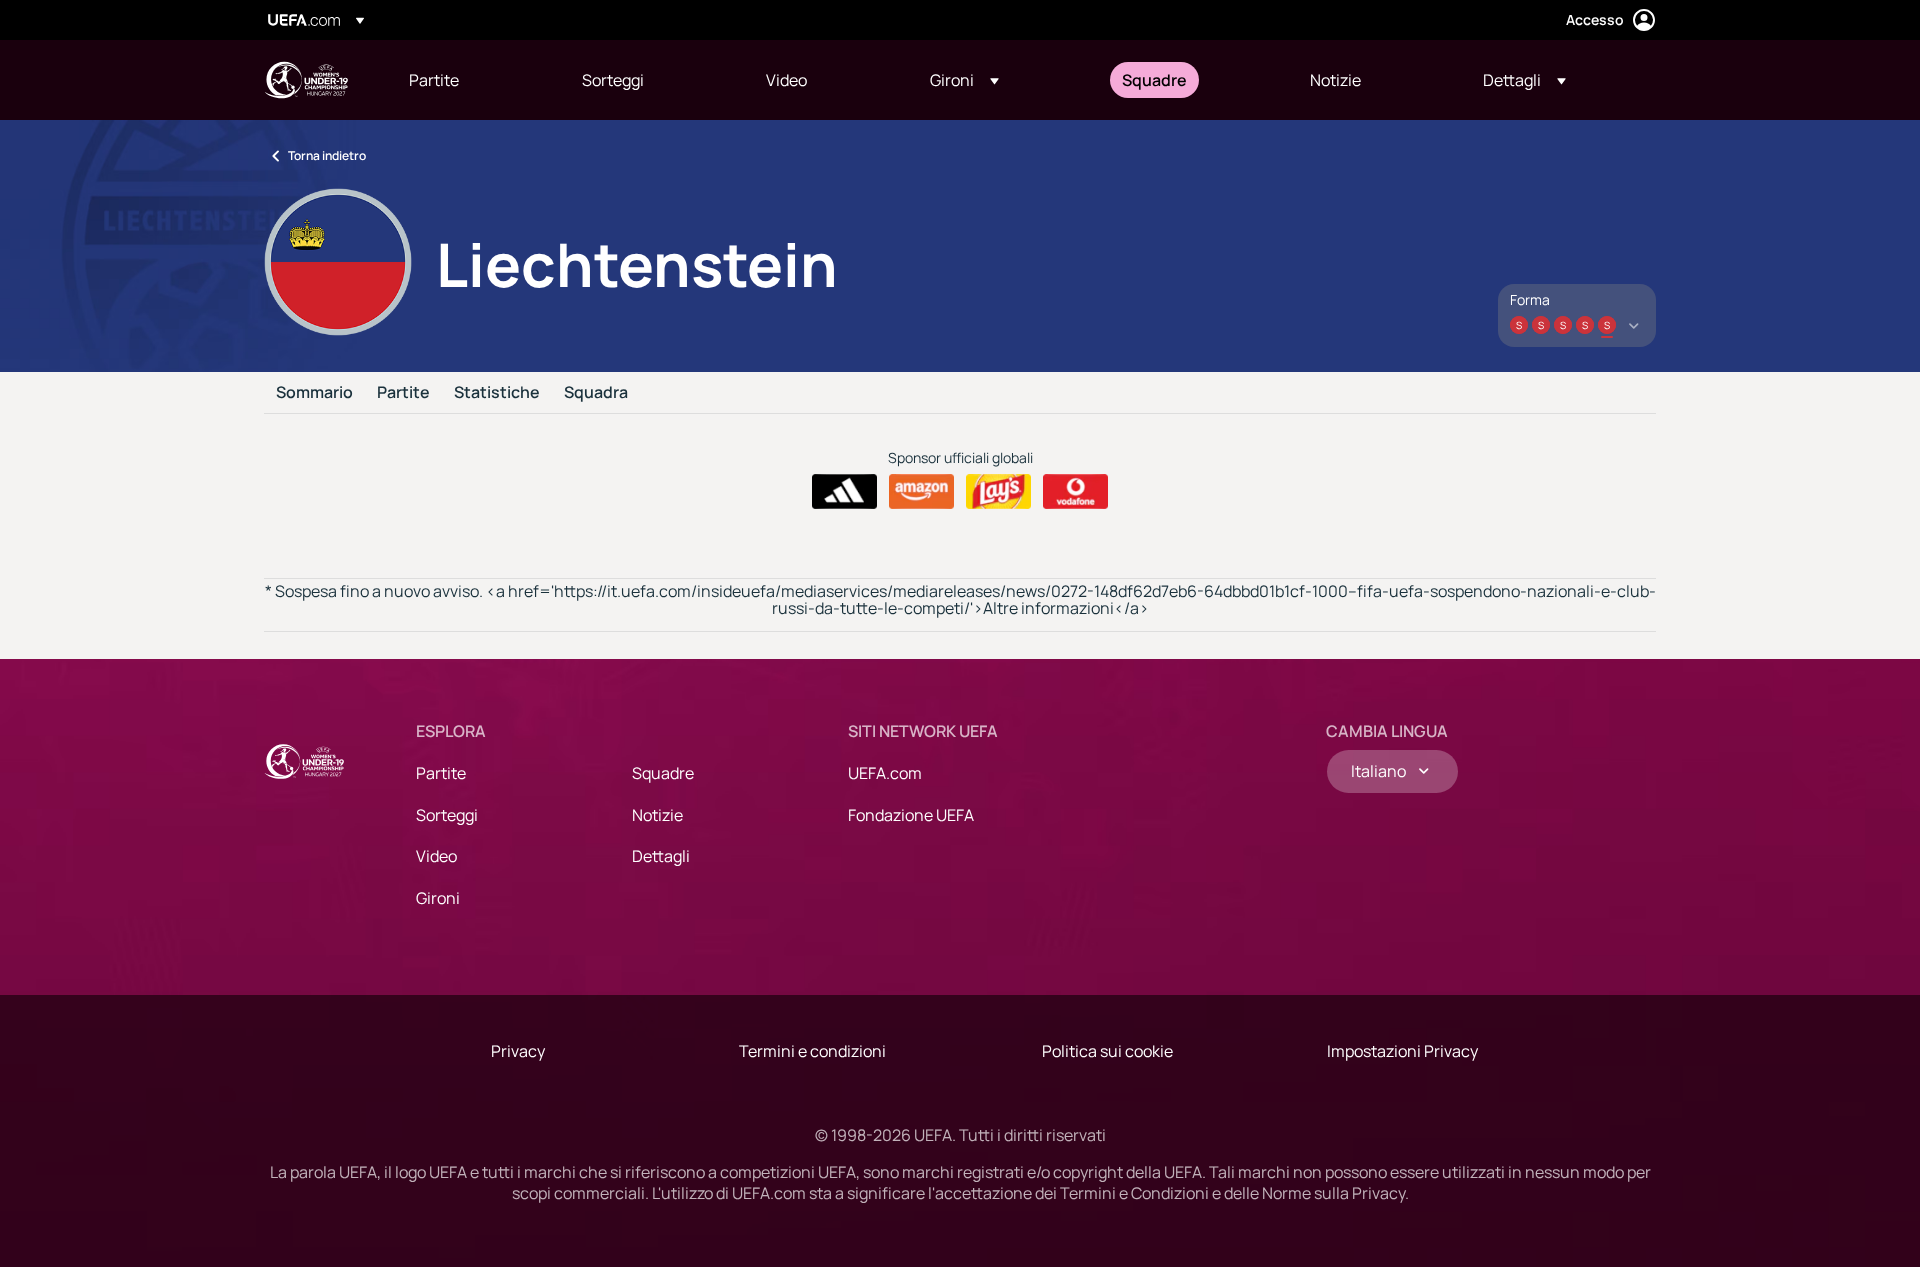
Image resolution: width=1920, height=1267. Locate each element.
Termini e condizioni (812, 1051)
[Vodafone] (1075, 492)
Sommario (314, 393)
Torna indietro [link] (327, 155)
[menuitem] (470, 80)
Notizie (657, 815)
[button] (964, 80)
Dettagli (661, 856)
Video (436, 856)
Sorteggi (447, 815)
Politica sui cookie (1107, 1051)
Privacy (518, 1051)
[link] (434, 80)
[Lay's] (998, 492)
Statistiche (497, 393)
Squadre (663, 773)
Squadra (596, 393)
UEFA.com (885, 773)
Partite (403, 393)
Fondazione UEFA (911, 815)
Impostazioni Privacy (1402, 1051)
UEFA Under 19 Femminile (306, 80)
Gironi (438, 898)
